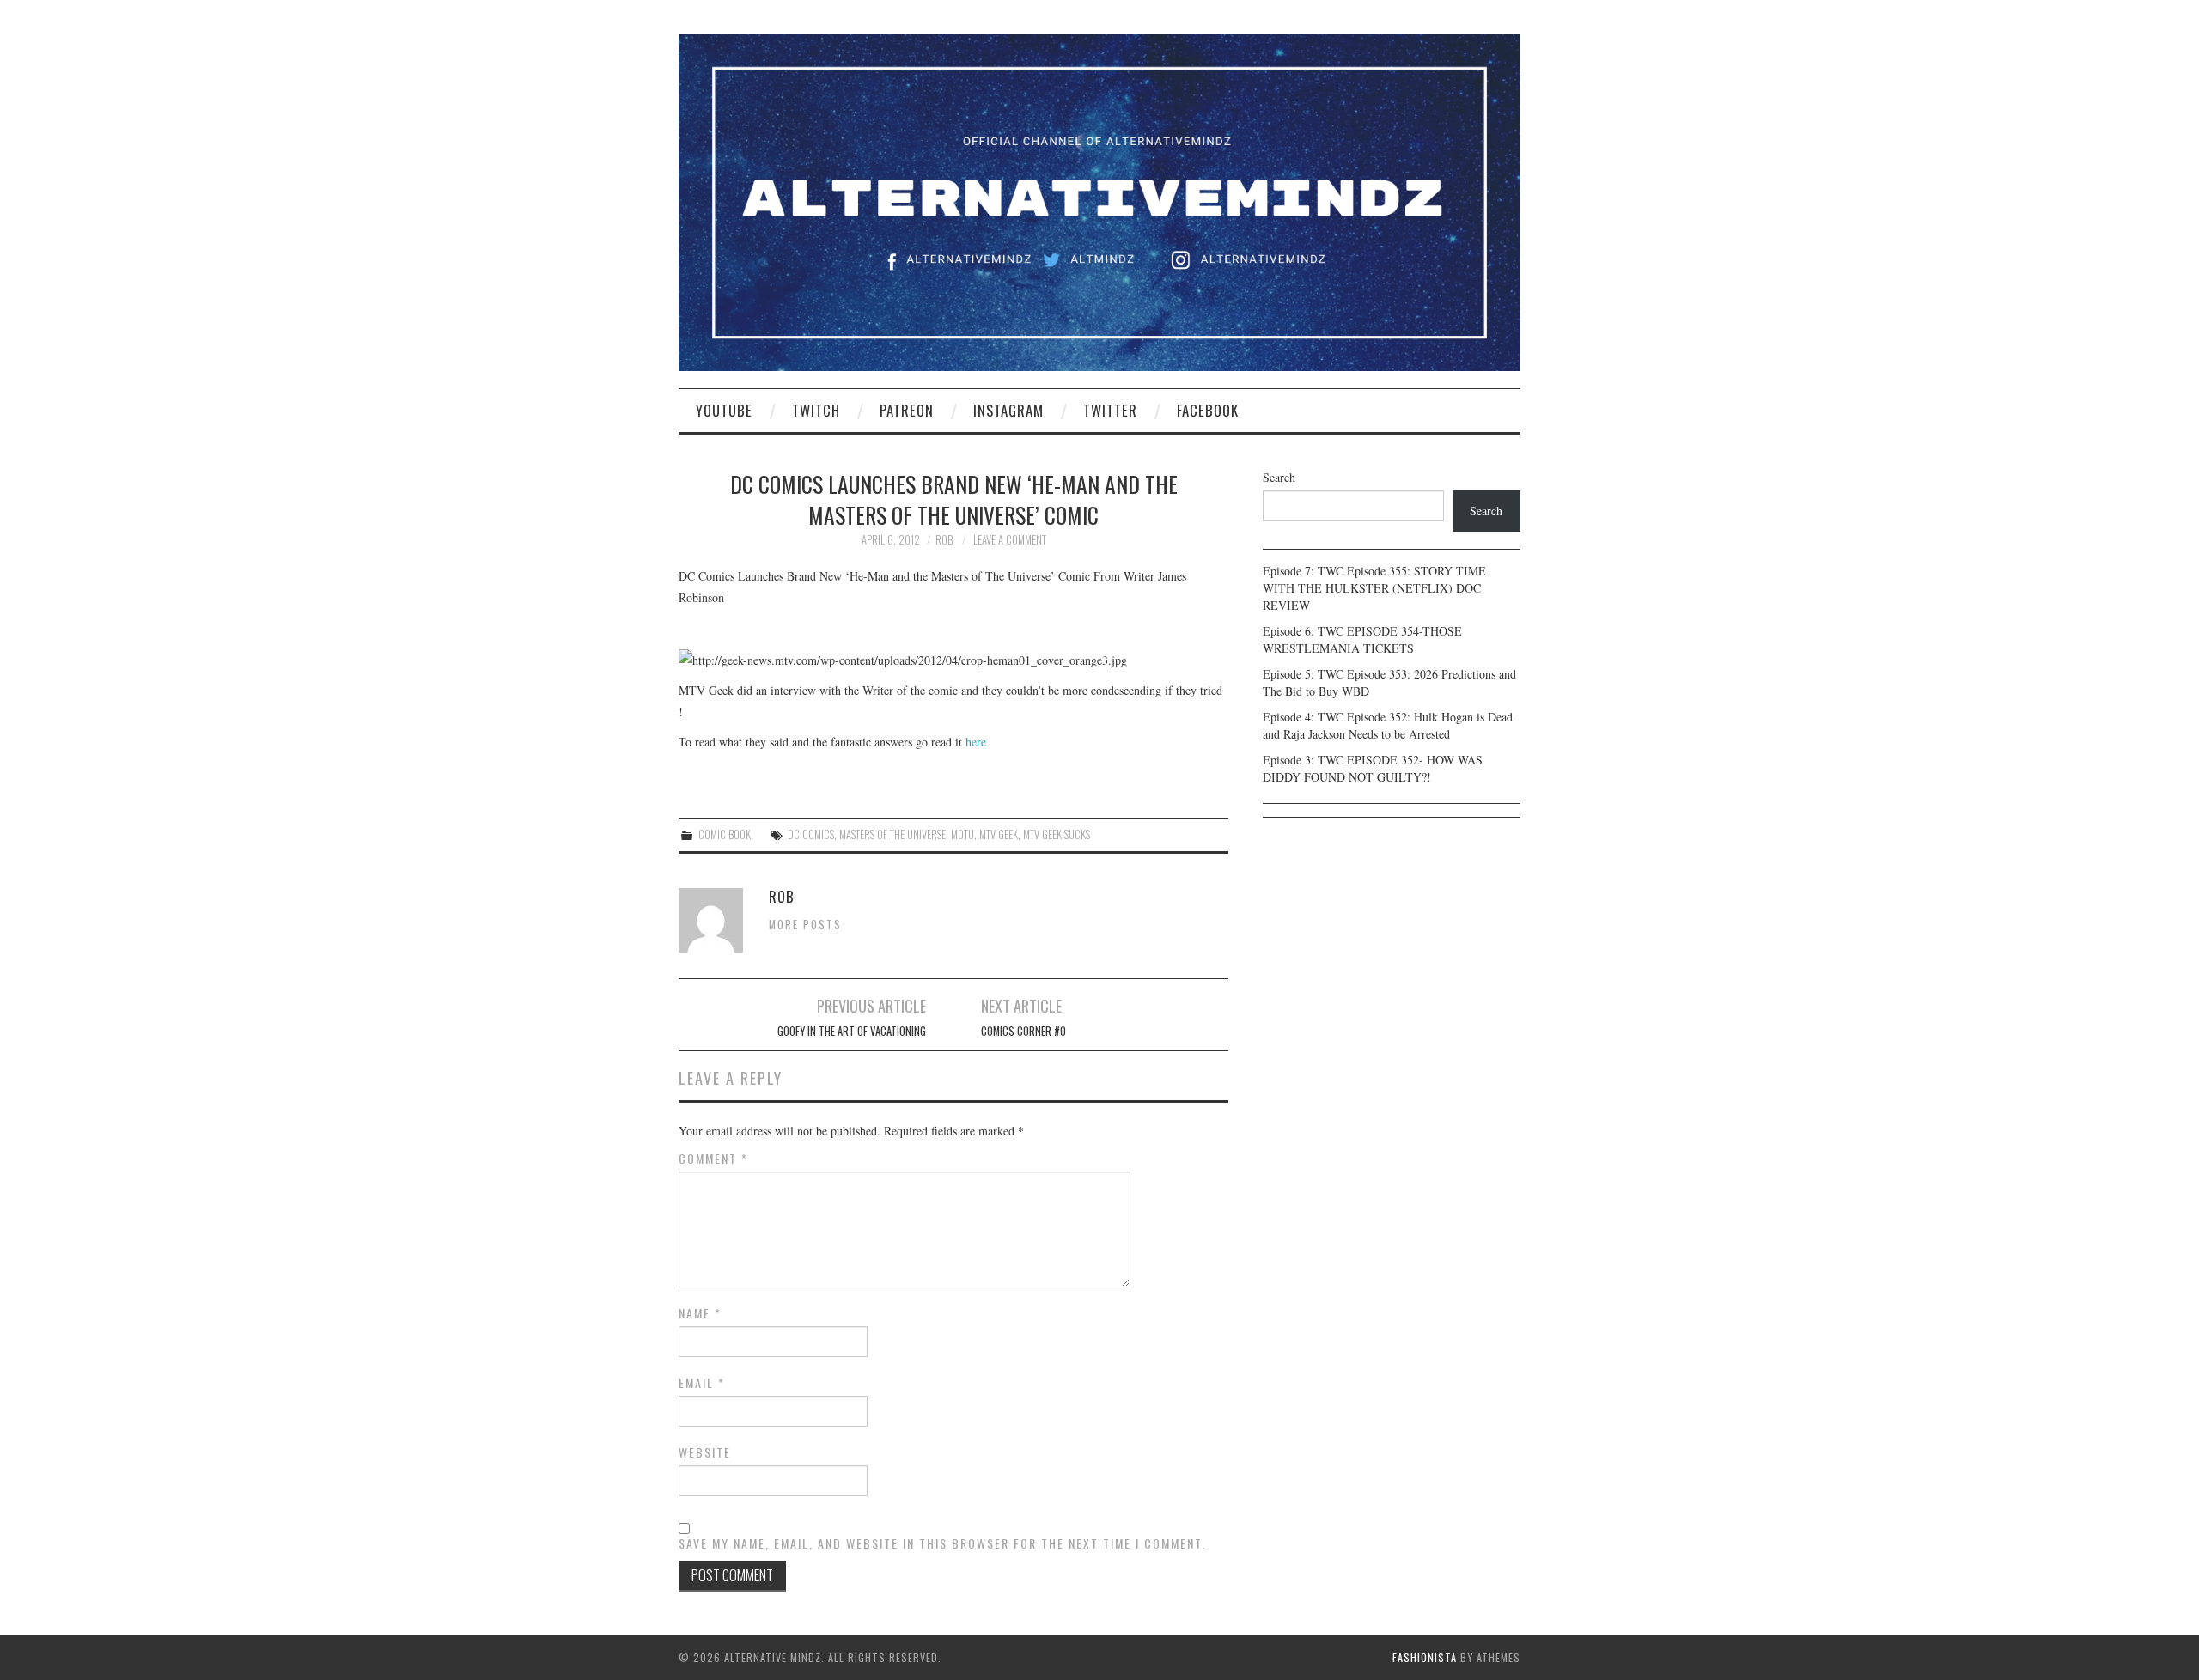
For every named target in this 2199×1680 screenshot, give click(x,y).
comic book (725, 834)
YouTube (724, 410)
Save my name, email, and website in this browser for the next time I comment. (942, 1543)
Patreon (907, 410)
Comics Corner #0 (1023, 1031)
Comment (713, 1159)
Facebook (1208, 410)
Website (705, 1452)
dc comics (811, 834)
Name (700, 1313)
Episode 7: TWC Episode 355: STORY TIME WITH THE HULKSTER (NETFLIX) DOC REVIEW (1374, 588)
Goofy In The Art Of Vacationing (852, 1031)
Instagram (1008, 410)
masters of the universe (892, 834)
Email (702, 1383)
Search (1279, 477)
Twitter (1110, 410)
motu (962, 834)
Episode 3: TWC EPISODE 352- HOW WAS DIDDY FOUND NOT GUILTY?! (1373, 768)
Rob (944, 540)
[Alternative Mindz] (1099, 201)
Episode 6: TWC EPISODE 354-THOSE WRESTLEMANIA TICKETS (1362, 639)
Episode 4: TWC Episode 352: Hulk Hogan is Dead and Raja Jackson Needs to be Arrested (1388, 725)
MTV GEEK (999, 834)
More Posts (805, 925)
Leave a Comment (1010, 540)
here (974, 742)
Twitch (816, 410)
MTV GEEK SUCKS (1057, 834)
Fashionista (1425, 1657)
